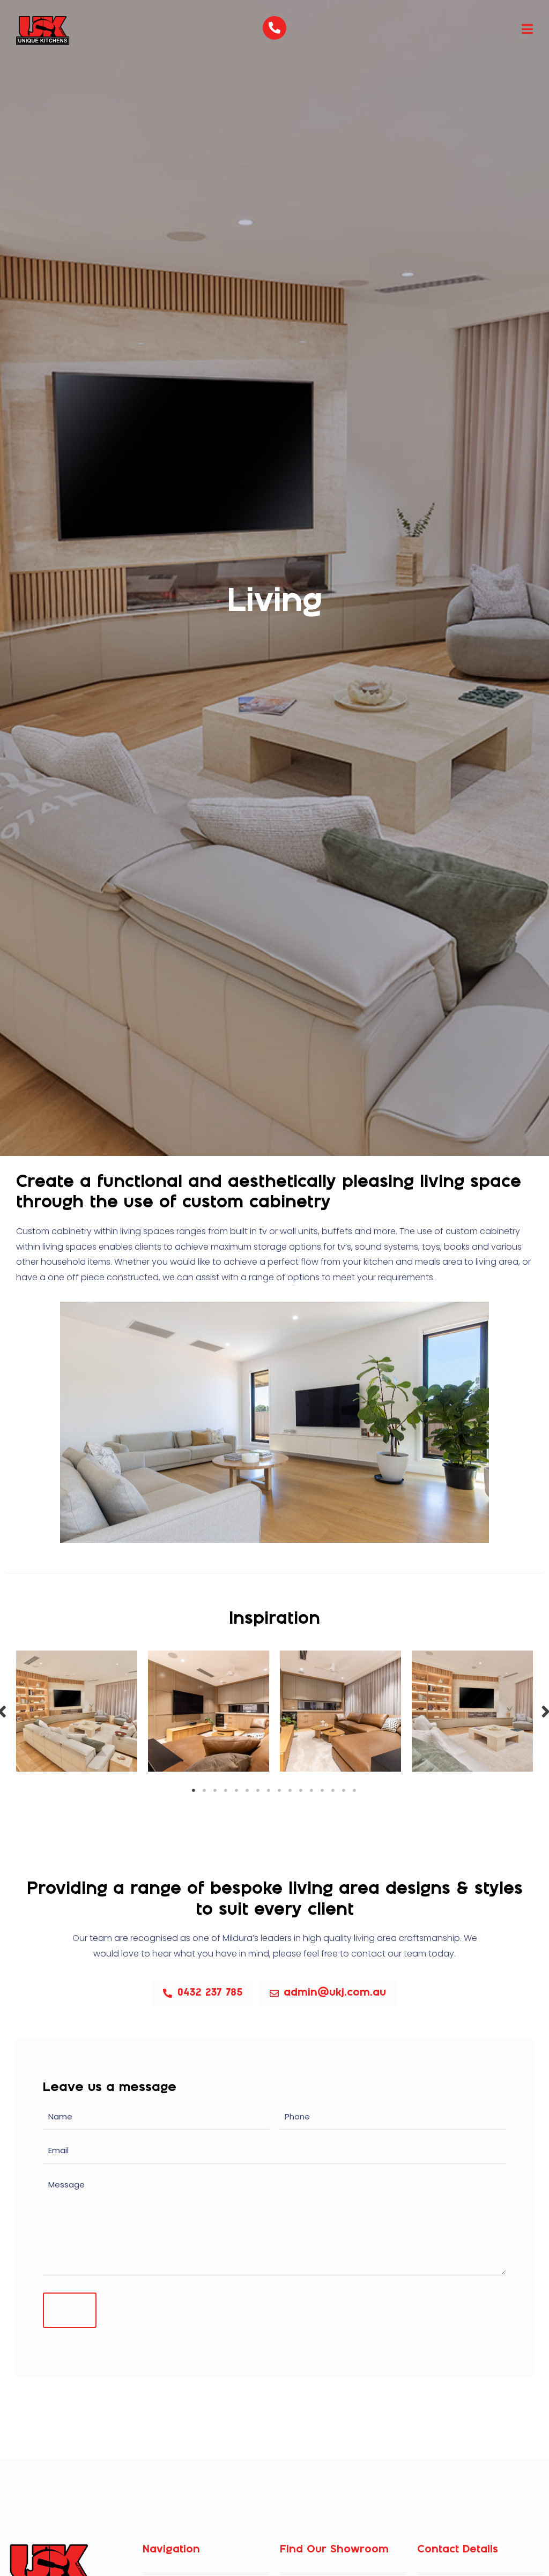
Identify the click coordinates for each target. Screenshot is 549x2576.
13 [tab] (323, 1790)
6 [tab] (248, 1790)
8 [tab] (269, 1790)
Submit (70, 2310)
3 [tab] (216, 1790)
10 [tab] (291, 1790)
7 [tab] (258, 1790)
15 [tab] (344, 1790)
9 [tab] (280, 1790)
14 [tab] (333, 1790)
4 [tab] (226, 1790)
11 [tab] (301, 1790)
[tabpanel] (77, 1711)
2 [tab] (205, 1790)
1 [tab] (194, 1790)
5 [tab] (237, 1790)
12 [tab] (312, 1790)
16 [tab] (355, 1790)
